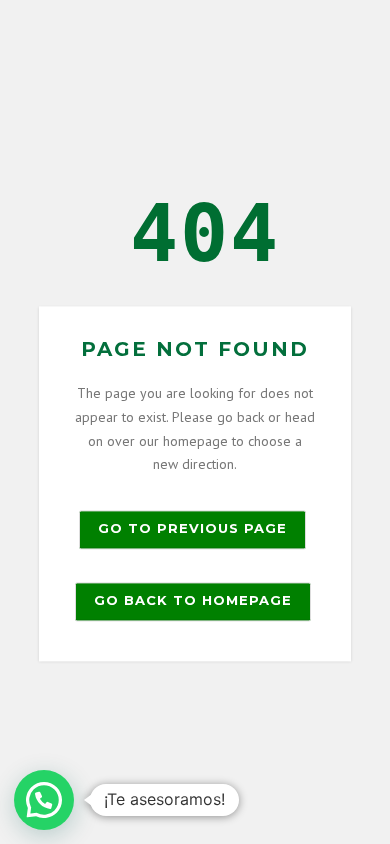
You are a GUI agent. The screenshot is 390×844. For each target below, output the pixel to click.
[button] (44, 800)
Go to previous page (192, 529)
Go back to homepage (193, 601)
